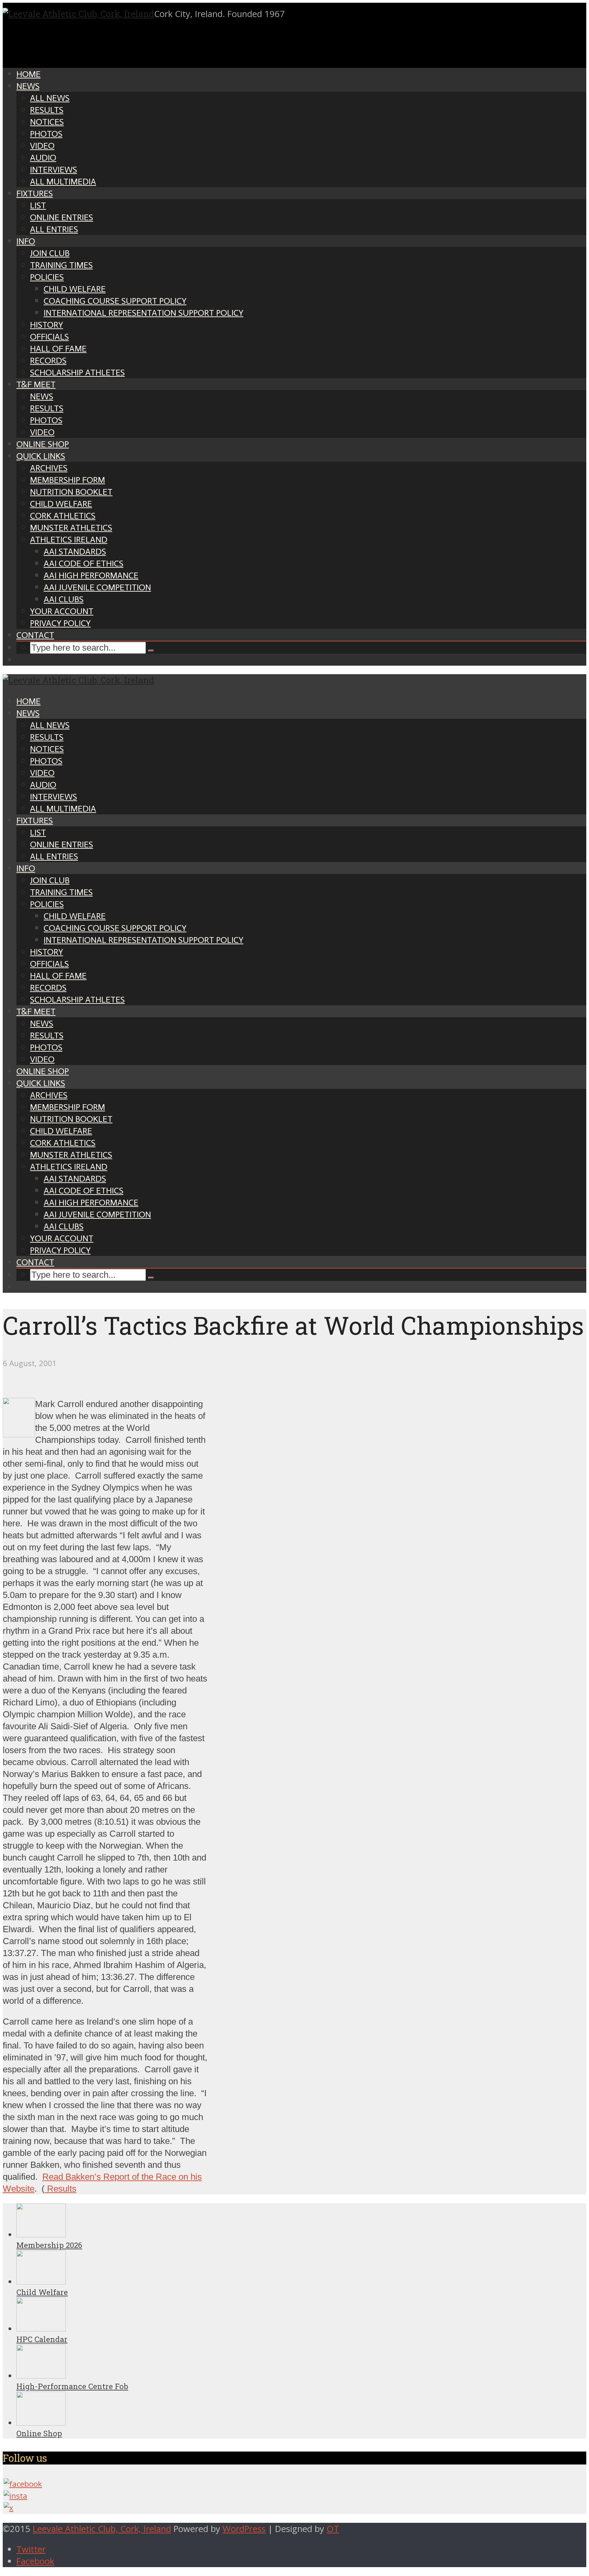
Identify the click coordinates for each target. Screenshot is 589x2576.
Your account (62, 611)
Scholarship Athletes (77, 373)
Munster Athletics (71, 528)
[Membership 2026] (41, 2234)
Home (28, 74)
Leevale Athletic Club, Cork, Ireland (102, 2529)
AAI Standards (75, 552)
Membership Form (67, 480)
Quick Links (41, 456)
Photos (46, 134)
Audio (43, 158)
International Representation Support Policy (144, 313)
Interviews (54, 170)
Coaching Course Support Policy (115, 301)
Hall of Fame (58, 349)
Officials (49, 337)
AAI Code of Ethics (84, 564)
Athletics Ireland (69, 540)
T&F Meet (36, 384)
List (38, 205)
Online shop (43, 444)
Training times (61, 265)
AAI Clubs (64, 599)
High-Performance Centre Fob (72, 2386)
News (28, 86)
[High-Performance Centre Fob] (41, 2376)
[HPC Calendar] (41, 2329)
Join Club (50, 253)
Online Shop (39, 2433)
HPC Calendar (42, 2339)
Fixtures (35, 194)
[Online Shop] (41, 2423)
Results (47, 110)
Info (26, 241)
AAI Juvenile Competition (97, 587)
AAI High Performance (91, 575)
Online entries (62, 217)
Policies (47, 277)
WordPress (244, 2529)
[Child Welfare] (41, 2282)
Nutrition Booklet (71, 492)
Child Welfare (75, 289)
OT (333, 2529)
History (47, 325)
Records (48, 361)
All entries (54, 229)
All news (50, 98)
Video (42, 146)
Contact (35, 635)
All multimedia (63, 182)
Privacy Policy (60, 623)
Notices (47, 122)
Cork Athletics (63, 516)
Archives (49, 468)
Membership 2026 (49, 2245)
